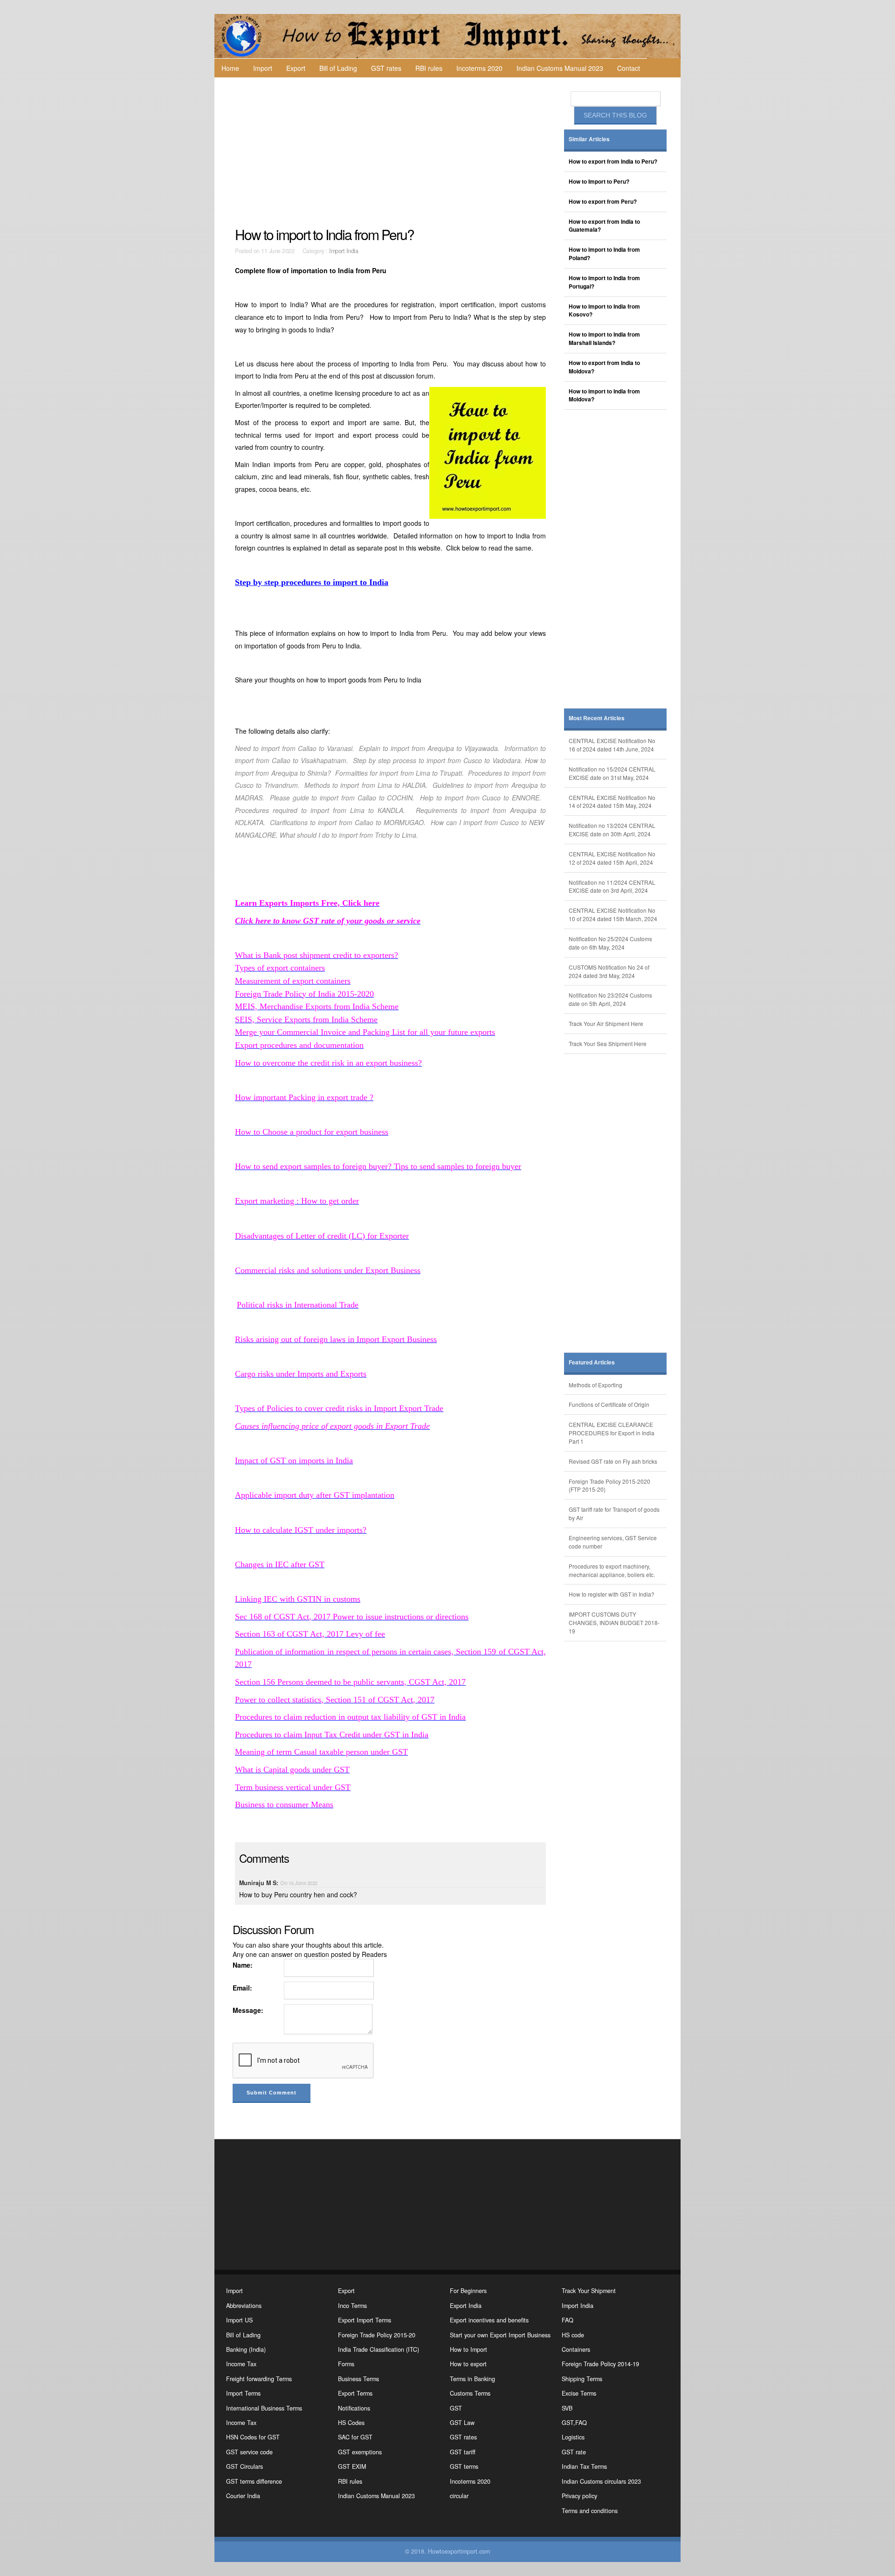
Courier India (243, 2496)
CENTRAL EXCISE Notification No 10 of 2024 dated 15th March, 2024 (613, 914)
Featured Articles (592, 1362)
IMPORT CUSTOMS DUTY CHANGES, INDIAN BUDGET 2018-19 (614, 1622)
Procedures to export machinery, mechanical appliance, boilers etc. (612, 1570)
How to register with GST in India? (612, 1594)
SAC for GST (355, 2437)
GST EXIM (352, 2466)
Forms (346, 2364)
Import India (344, 251)
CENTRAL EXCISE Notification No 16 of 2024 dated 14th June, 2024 (612, 745)
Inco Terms (352, 2306)
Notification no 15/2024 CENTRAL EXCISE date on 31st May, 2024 (612, 773)
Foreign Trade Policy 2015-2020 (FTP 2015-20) (609, 1485)
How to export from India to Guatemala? (604, 226)
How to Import (468, 2349)
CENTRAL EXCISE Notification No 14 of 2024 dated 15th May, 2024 (612, 802)
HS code (573, 2335)
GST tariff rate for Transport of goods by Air (614, 1513)
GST (456, 2408)
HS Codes (351, 2423)
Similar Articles (589, 139)
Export (296, 68)
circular (459, 2496)
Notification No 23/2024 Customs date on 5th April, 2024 (610, 999)
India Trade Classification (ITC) (379, 2349)
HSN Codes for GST (253, 2437)
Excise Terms (579, 2393)
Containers (576, 2349)
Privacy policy (579, 2496)
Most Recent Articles (597, 718)
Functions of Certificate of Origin (609, 1404)
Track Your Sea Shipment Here (608, 1043)
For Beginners (468, 2291)
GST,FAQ (574, 2423)
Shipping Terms (582, 2379)
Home (230, 68)
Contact (629, 68)
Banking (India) (246, 2349)
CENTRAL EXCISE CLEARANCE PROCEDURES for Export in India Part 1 (612, 1433)
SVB (567, 2408)
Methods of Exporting (596, 1385)
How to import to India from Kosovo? (604, 311)
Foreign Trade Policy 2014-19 (600, 2364)
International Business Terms (264, 2408)
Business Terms (358, 2379)
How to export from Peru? (603, 202)
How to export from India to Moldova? (604, 367)
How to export (468, 2364)
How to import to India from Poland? (604, 254)
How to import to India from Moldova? (604, 396)
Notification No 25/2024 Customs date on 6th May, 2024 (610, 943)
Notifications (354, 2408)
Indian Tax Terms (584, 2466)
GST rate (574, 2452)
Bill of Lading (338, 68)
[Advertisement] (392, 152)
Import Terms (243, 2393)
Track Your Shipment (589, 2291)
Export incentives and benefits (489, 2320)
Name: (243, 1965)
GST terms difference (254, 2481)
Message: (248, 2010)
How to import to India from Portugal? (604, 282)
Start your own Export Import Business (500, 2335)
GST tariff (463, 2452)
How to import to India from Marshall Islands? (604, 339)
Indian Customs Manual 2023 (560, 68)
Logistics (573, 2437)
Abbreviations (244, 2306)
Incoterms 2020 (479, 68)
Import (263, 68)
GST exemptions (360, 2452)
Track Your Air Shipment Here (606, 1023)
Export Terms (355, 2393)
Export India (466, 2306)
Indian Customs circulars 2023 (601, 2481)
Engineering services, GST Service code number (613, 1542)
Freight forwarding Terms (259, 2379)
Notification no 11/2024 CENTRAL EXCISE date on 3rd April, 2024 (612, 886)
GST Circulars (244, 2466)
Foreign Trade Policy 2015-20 (377, 2335)
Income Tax (241, 2364)
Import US (239, 2320)
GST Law (462, 2423)
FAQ (568, 2320)
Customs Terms (470, 2393)
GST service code (249, 2452)
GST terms (464, 2466)
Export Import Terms (365, 2320)
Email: (242, 1988)
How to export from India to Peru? (613, 162)
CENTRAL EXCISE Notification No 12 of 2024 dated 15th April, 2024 (612, 858)
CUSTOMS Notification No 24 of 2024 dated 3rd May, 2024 (609, 971)
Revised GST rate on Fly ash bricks (613, 1461)
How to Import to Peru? (599, 182)
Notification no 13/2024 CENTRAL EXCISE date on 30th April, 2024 (612, 830)
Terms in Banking (472, 2379)
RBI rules (429, 68)
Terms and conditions (590, 2511)
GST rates (386, 68)
